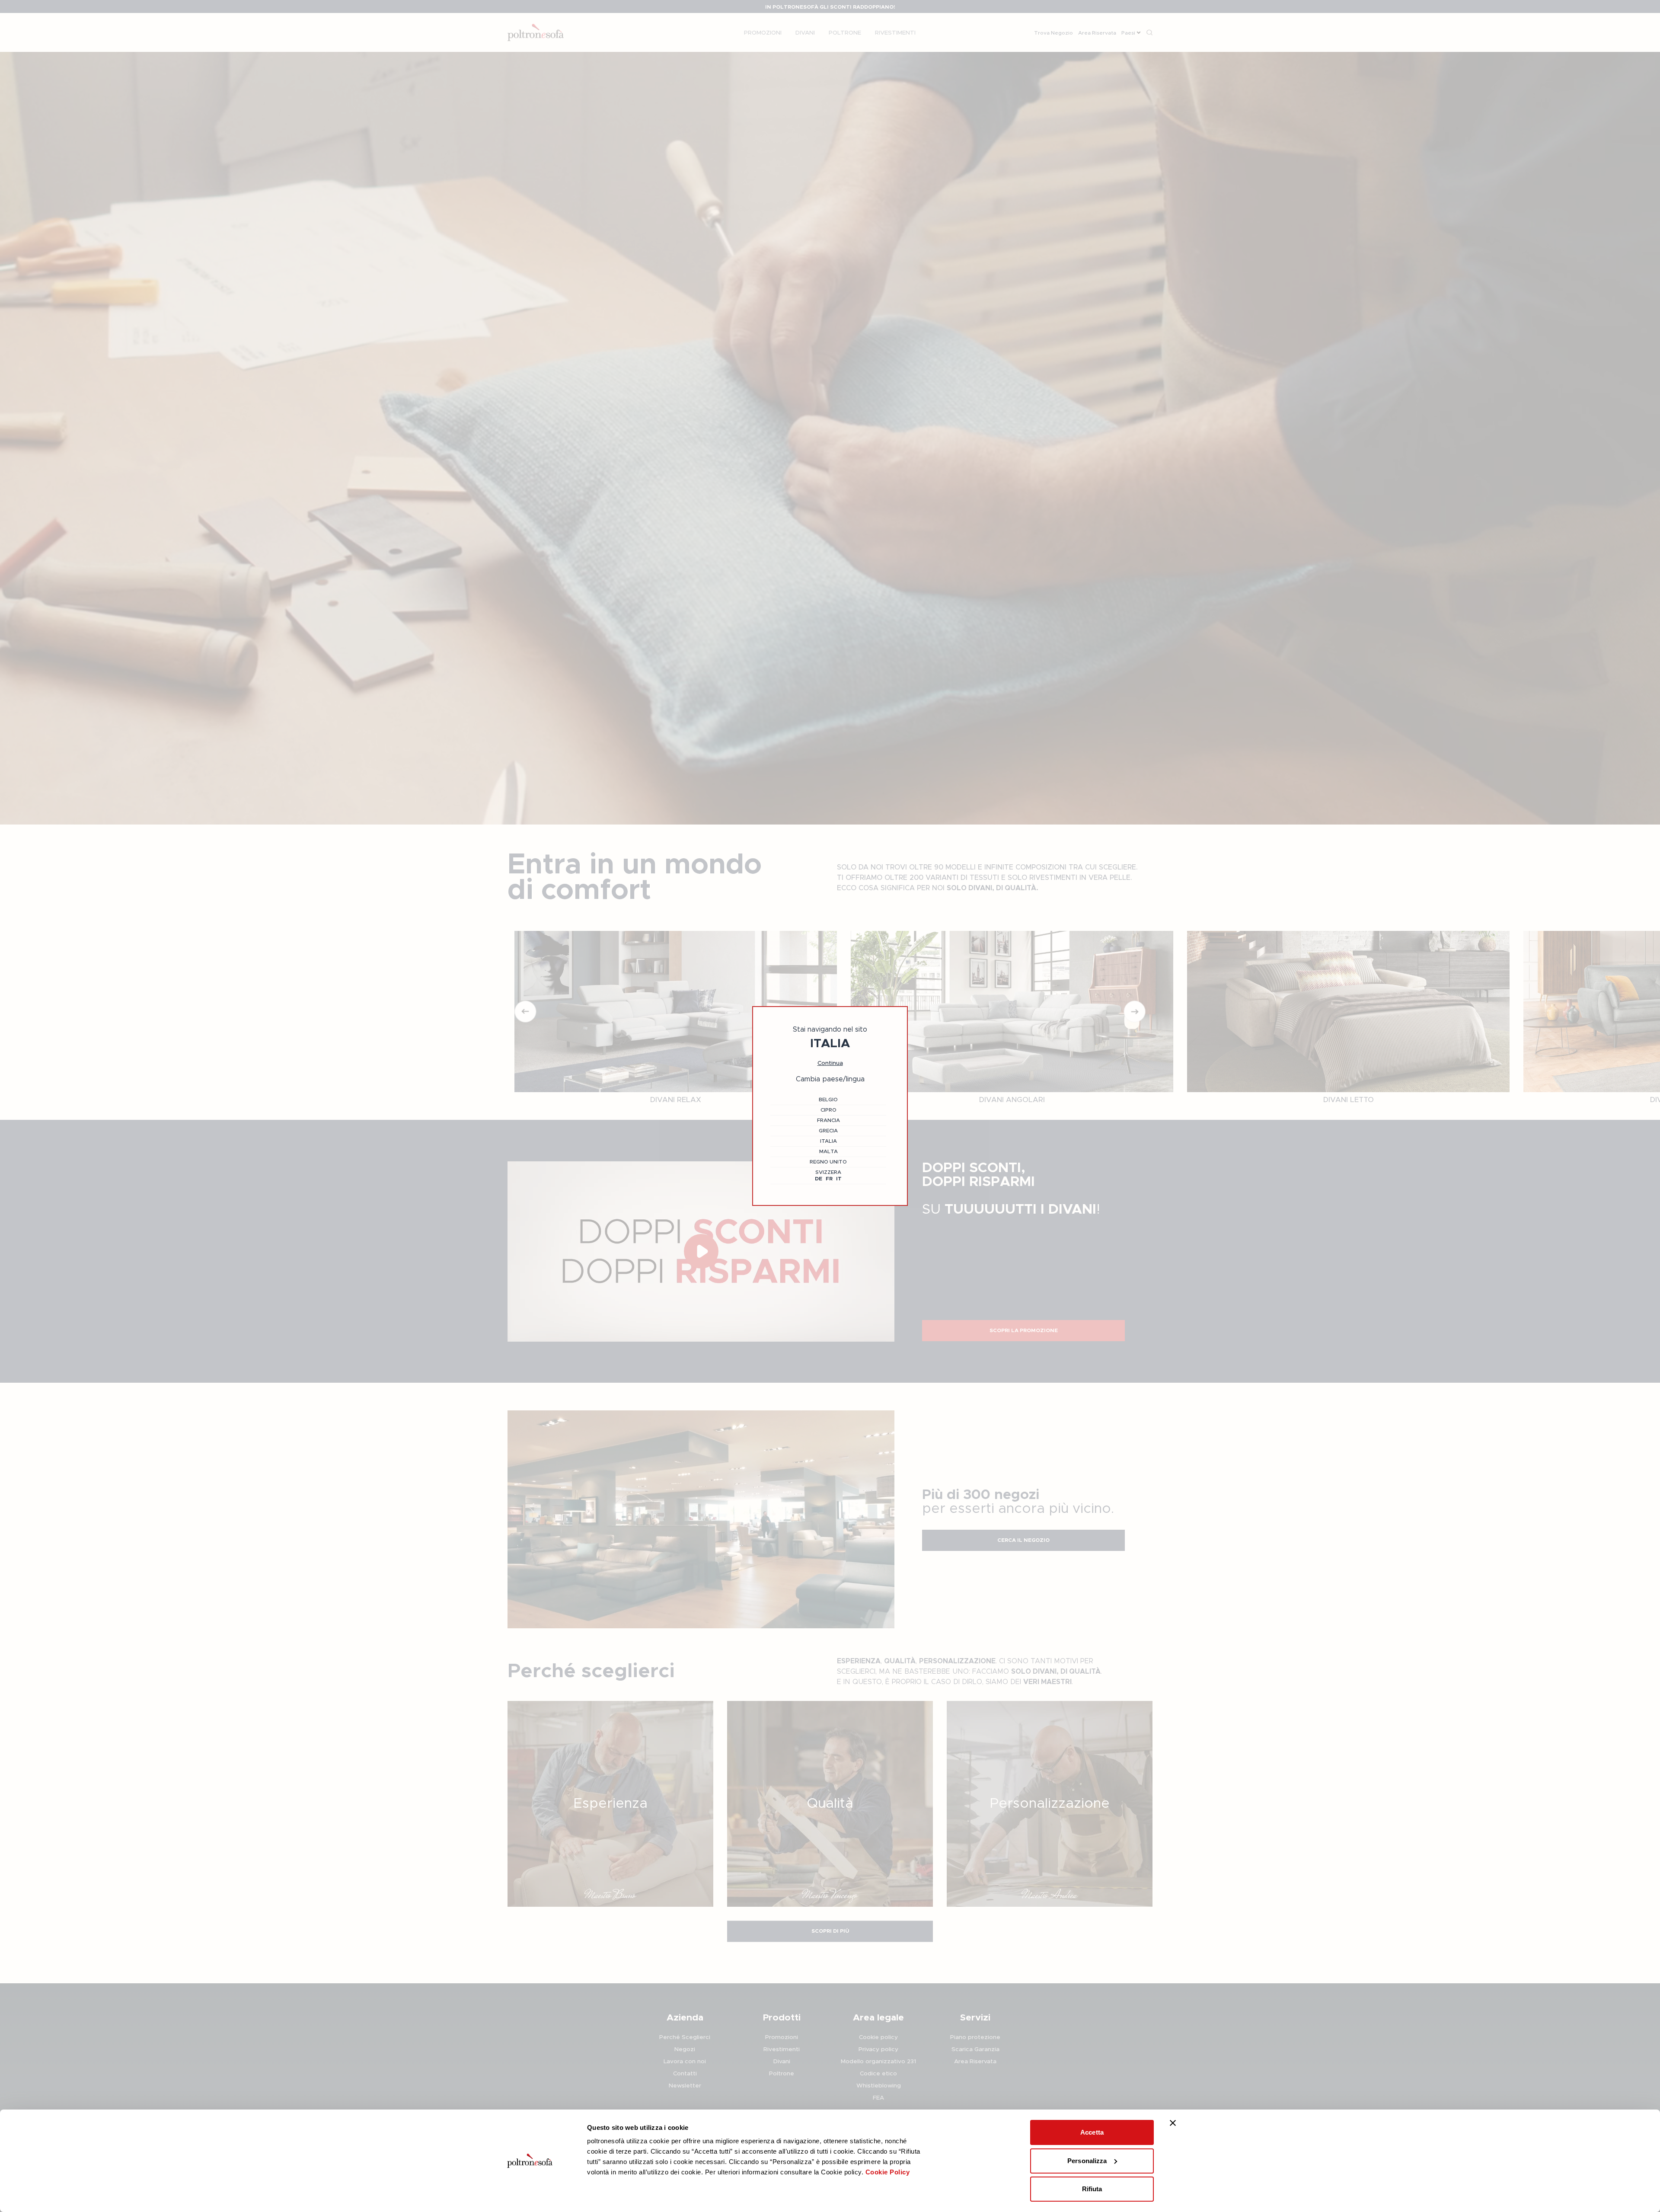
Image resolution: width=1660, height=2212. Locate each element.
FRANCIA (828, 1120)
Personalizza (1087, 2161)
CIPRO (828, 1110)
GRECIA (828, 1131)
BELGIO (828, 1100)
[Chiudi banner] (1173, 2123)
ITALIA (828, 1141)
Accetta (1092, 2132)
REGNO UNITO (828, 1162)
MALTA (828, 1151)
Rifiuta (1092, 2189)
